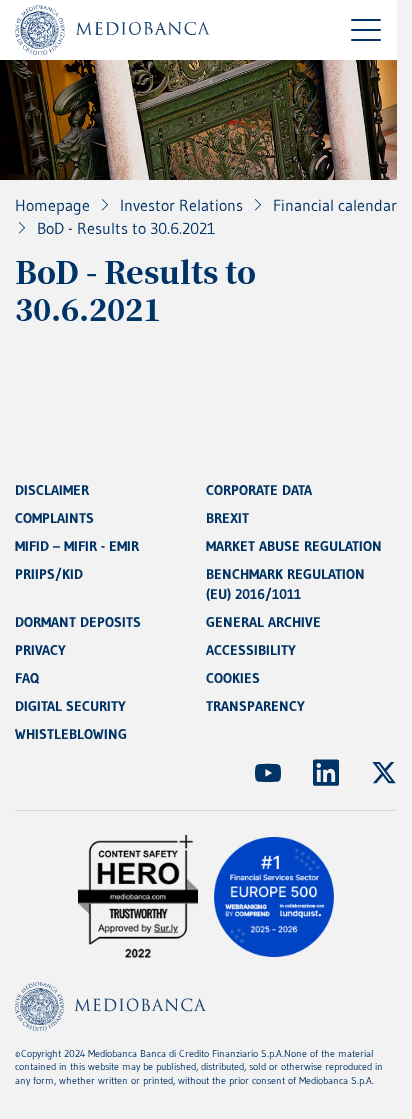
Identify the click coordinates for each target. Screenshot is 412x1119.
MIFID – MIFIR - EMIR (77, 546)
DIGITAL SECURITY (70, 706)
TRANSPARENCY (255, 706)
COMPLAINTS (54, 518)
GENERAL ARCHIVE (263, 622)
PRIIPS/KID (49, 574)
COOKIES (233, 678)
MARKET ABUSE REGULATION (294, 546)
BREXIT (227, 518)
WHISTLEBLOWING (71, 734)
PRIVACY (40, 650)
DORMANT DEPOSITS (78, 622)
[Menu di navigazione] (366, 30)
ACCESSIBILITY (251, 650)
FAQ (27, 678)
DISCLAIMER (52, 490)
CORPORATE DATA (259, 490)
